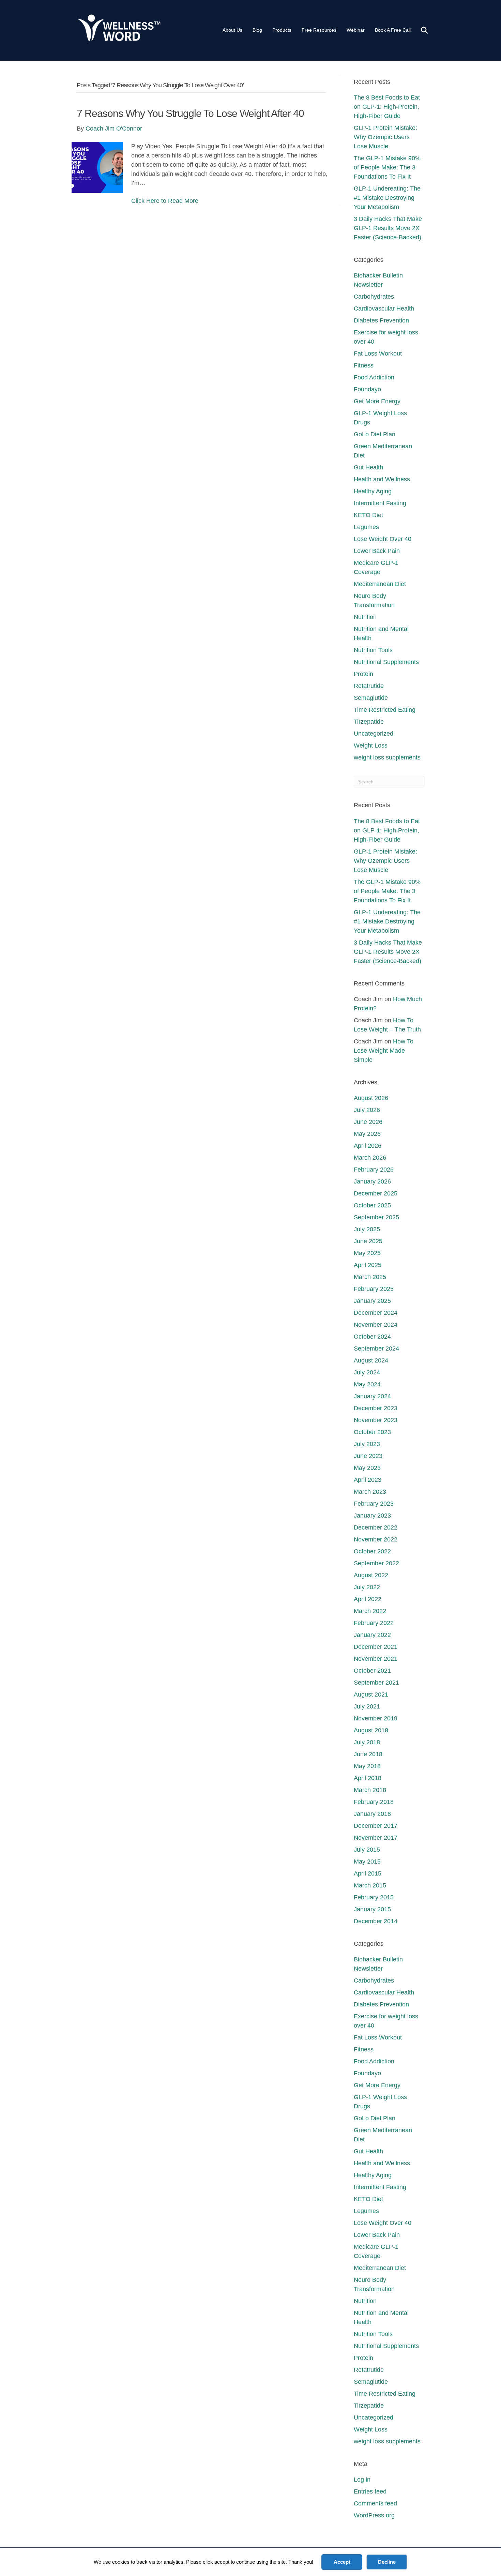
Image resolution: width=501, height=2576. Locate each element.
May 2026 (367, 1134)
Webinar (356, 30)
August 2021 (371, 1694)
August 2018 (371, 1730)
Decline (387, 2562)
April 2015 (368, 1873)
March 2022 (370, 1611)
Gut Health (368, 467)
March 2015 (370, 1885)
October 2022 (372, 1551)
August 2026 (371, 1098)
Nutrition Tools (373, 650)
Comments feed (375, 2503)
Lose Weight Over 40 (383, 539)
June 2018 (368, 1754)
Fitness (364, 365)
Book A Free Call (393, 30)
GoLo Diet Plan (375, 434)
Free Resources (319, 30)
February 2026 (374, 1170)
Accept (342, 2562)
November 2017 (376, 1838)
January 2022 (372, 1635)
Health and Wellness (382, 479)
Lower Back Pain (377, 551)
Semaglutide (371, 698)
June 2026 (368, 1122)
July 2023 (367, 1444)
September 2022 (376, 1563)
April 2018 (368, 1778)
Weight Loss (371, 745)
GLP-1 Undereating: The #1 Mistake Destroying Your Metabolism (387, 198)
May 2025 (367, 1253)
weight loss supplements (387, 757)
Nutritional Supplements (386, 662)
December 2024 (376, 1313)
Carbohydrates (374, 297)
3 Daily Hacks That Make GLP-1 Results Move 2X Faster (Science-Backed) (388, 228)
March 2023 (370, 1492)
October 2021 (372, 1671)
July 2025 (367, 1229)
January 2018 (372, 1814)
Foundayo (367, 389)
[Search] (420, 30)
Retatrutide (369, 686)
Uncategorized (374, 734)
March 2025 (370, 1277)
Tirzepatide (369, 722)
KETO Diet (368, 515)
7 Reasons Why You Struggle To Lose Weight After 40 (190, 113)
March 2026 (370, 1158)
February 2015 (374, 1897)
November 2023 (376, 1420)
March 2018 (370, 1790)
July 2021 (367, 1706)
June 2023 (368, 1456)
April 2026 (368, 1146)
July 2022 (367, 1587)
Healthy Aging (373, 491)
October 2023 (372, 1432)
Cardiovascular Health (384, 308)
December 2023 (376, 1408)
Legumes (366, 527)
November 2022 (376, 1539)
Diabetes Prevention (381, 320)
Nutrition (365, 617)
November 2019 (376, 1718)
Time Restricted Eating (385, 710)
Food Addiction (374, 377)
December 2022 (376, 1527)
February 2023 (374, 1504)
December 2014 (376, 1921)
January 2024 (372, 1396)
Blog (257, 30)
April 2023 (368, 1480)
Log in (362, 2480)
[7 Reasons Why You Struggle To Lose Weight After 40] (97, 167)
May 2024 (367, 1384)
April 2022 (368, 1599)
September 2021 (376, 1683)
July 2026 (367, 1110)
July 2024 (367, 1372)
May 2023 (367, 1468)
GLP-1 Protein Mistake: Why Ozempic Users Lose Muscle (385, 137)
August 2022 (371, 1575)
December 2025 (376, 1193)
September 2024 (376, 1349)
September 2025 (376, 1217)
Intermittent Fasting (380, 503)
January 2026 (372, 1181)
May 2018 (367, 1766)
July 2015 (367, 1850)
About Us (232, 30)
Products (282, 30)
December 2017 (376, 1826)
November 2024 (376, 1325)
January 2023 (372, 1516)
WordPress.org (374, 2515)
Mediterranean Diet (380, 584)
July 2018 (367, 1742)
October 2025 (372, 1205)
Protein (363, 674)
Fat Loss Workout (378, 353)
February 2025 (374, 1289)
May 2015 (367, 1862)
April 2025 (368, 1265)
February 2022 (374, 1623)
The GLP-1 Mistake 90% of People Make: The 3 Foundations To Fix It (387, 167)
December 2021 (376, 1647)
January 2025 (372, 1301)
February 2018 (374, 1802)
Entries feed (370, 2491)
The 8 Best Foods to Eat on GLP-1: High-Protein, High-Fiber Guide (387, 107)
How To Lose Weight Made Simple (384, 1051)
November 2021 (376, 1659)
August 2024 (371, 1360)
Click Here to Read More (165, 201)
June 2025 (368, 1241)
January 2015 (372, 1909)
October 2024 (372, 1337)
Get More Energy (377, 401)
